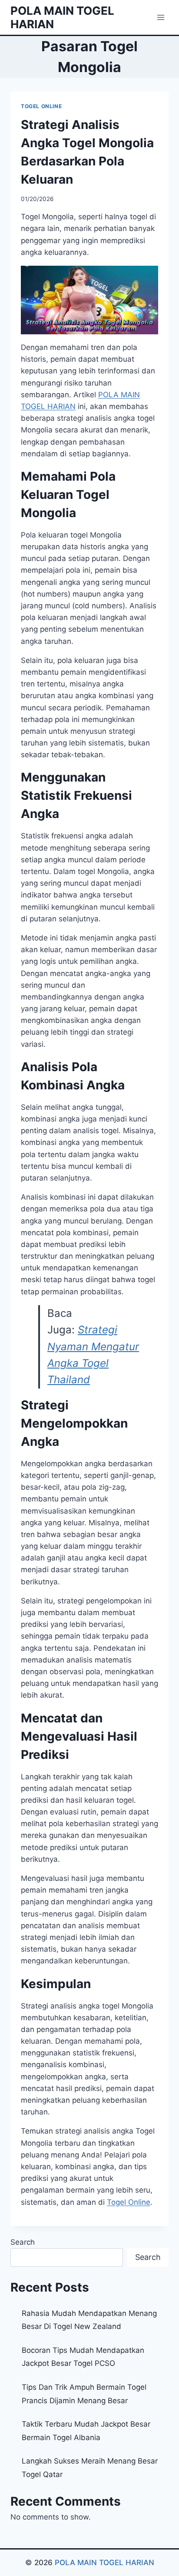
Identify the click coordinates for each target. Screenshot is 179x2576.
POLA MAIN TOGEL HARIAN (104, 2563)
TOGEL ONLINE (41, 106)
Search (23, 2242)
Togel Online (129, 2202)
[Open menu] (161, 17)
